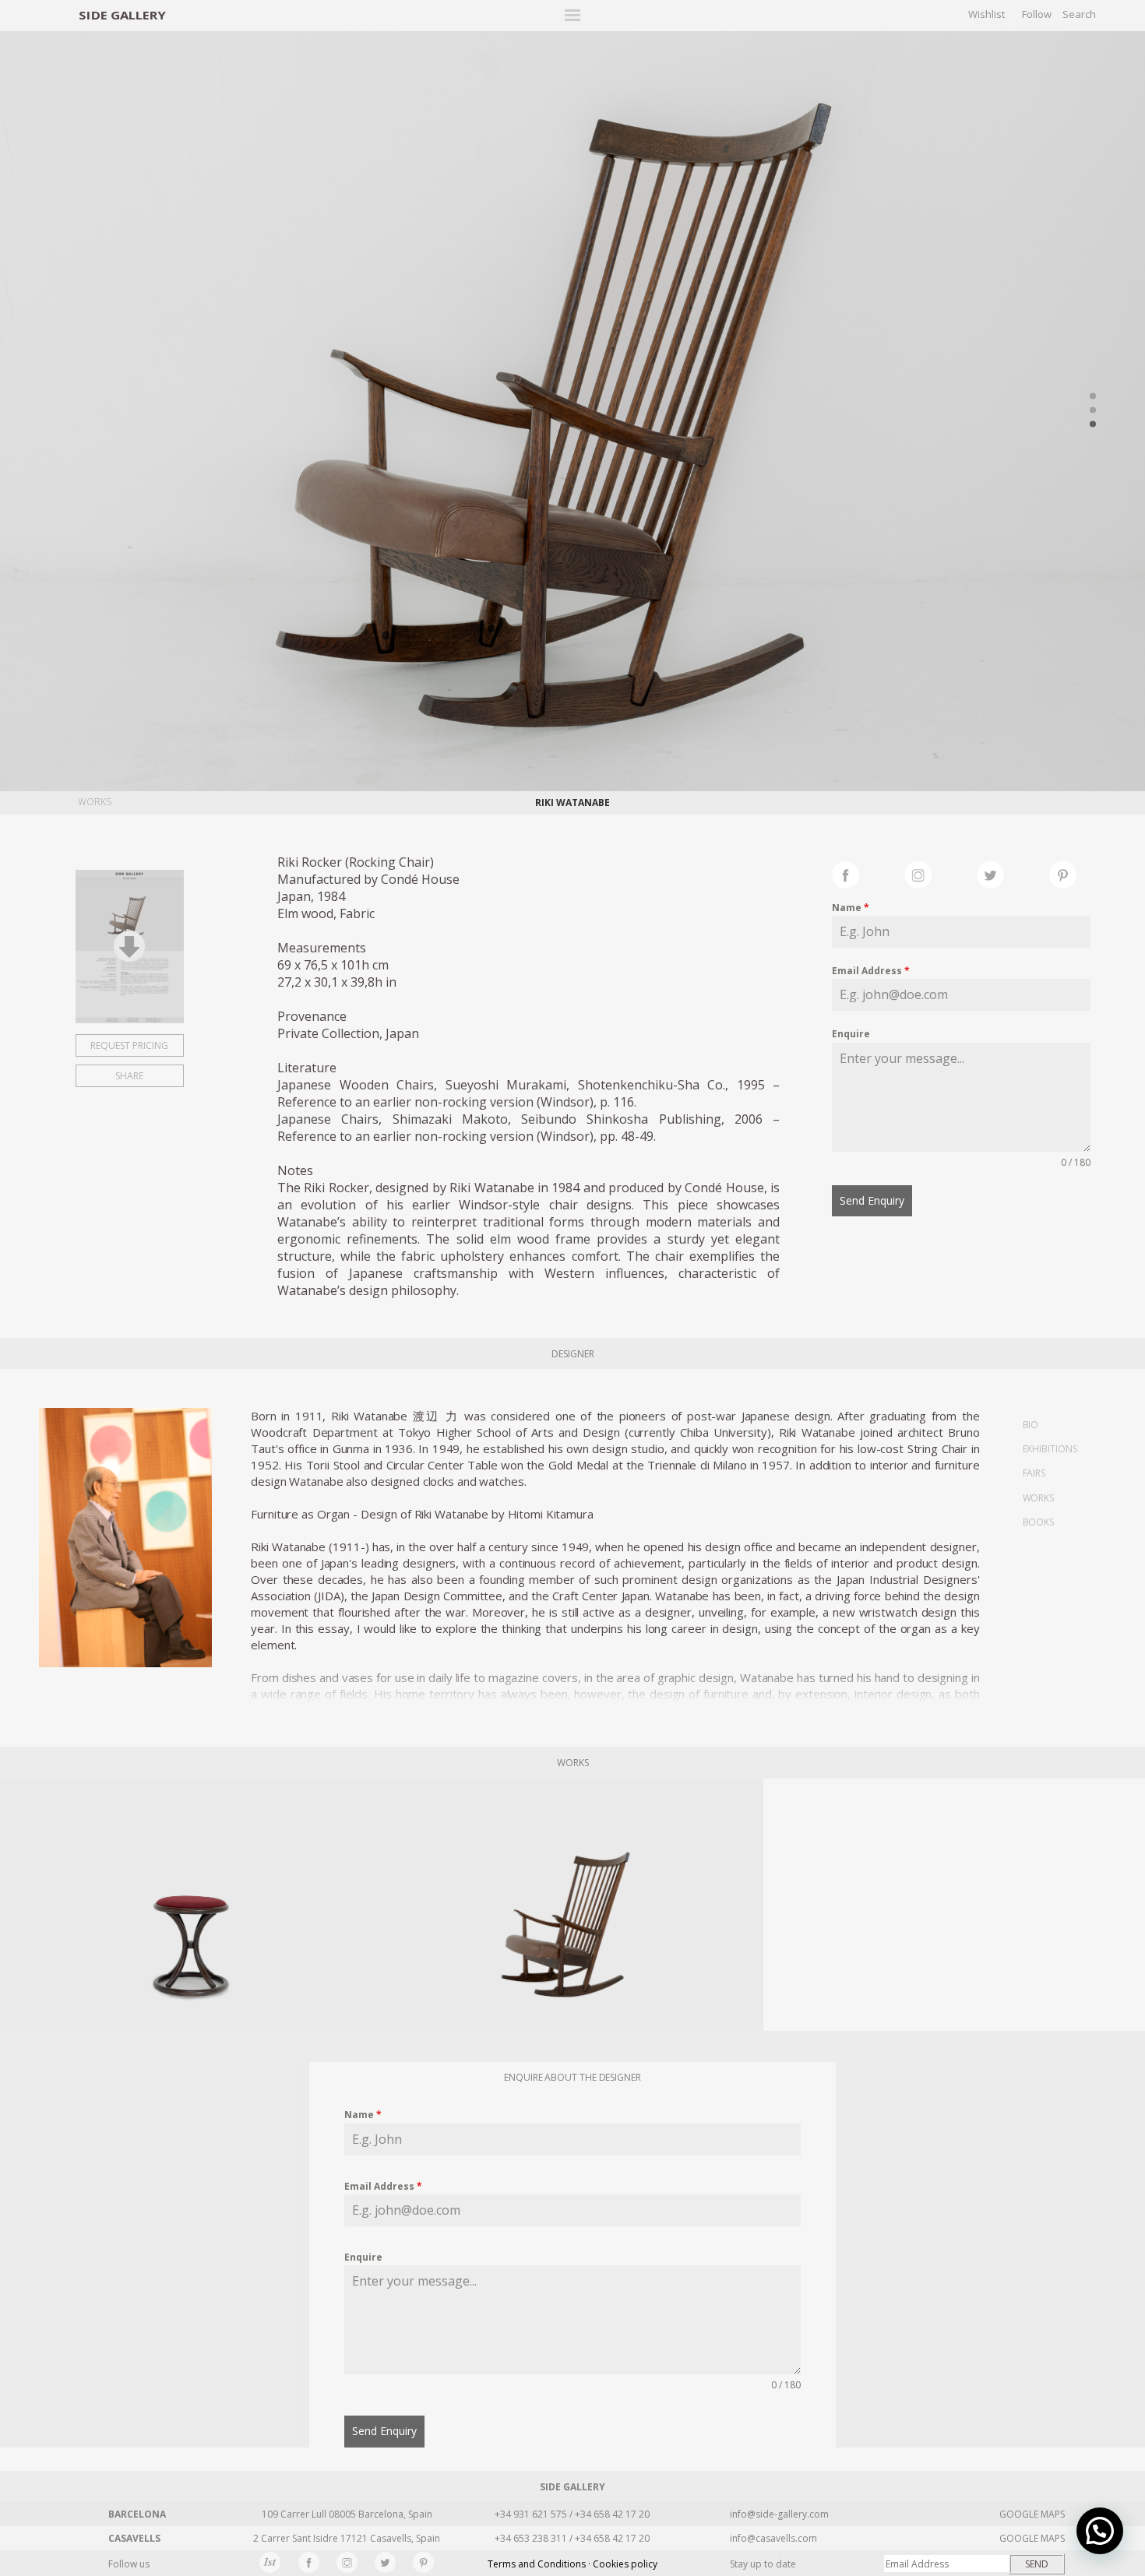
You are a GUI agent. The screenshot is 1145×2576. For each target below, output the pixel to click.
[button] (1100, 2531)
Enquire (851, 1034)
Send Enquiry (872, 1200)
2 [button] (1093, 410)
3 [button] (1093, 424)
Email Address (871, 971)
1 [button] (1093, 396)
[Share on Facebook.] (868, 873)
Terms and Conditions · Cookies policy (572, 2564)
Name (851, 908)
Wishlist (986, 14)
